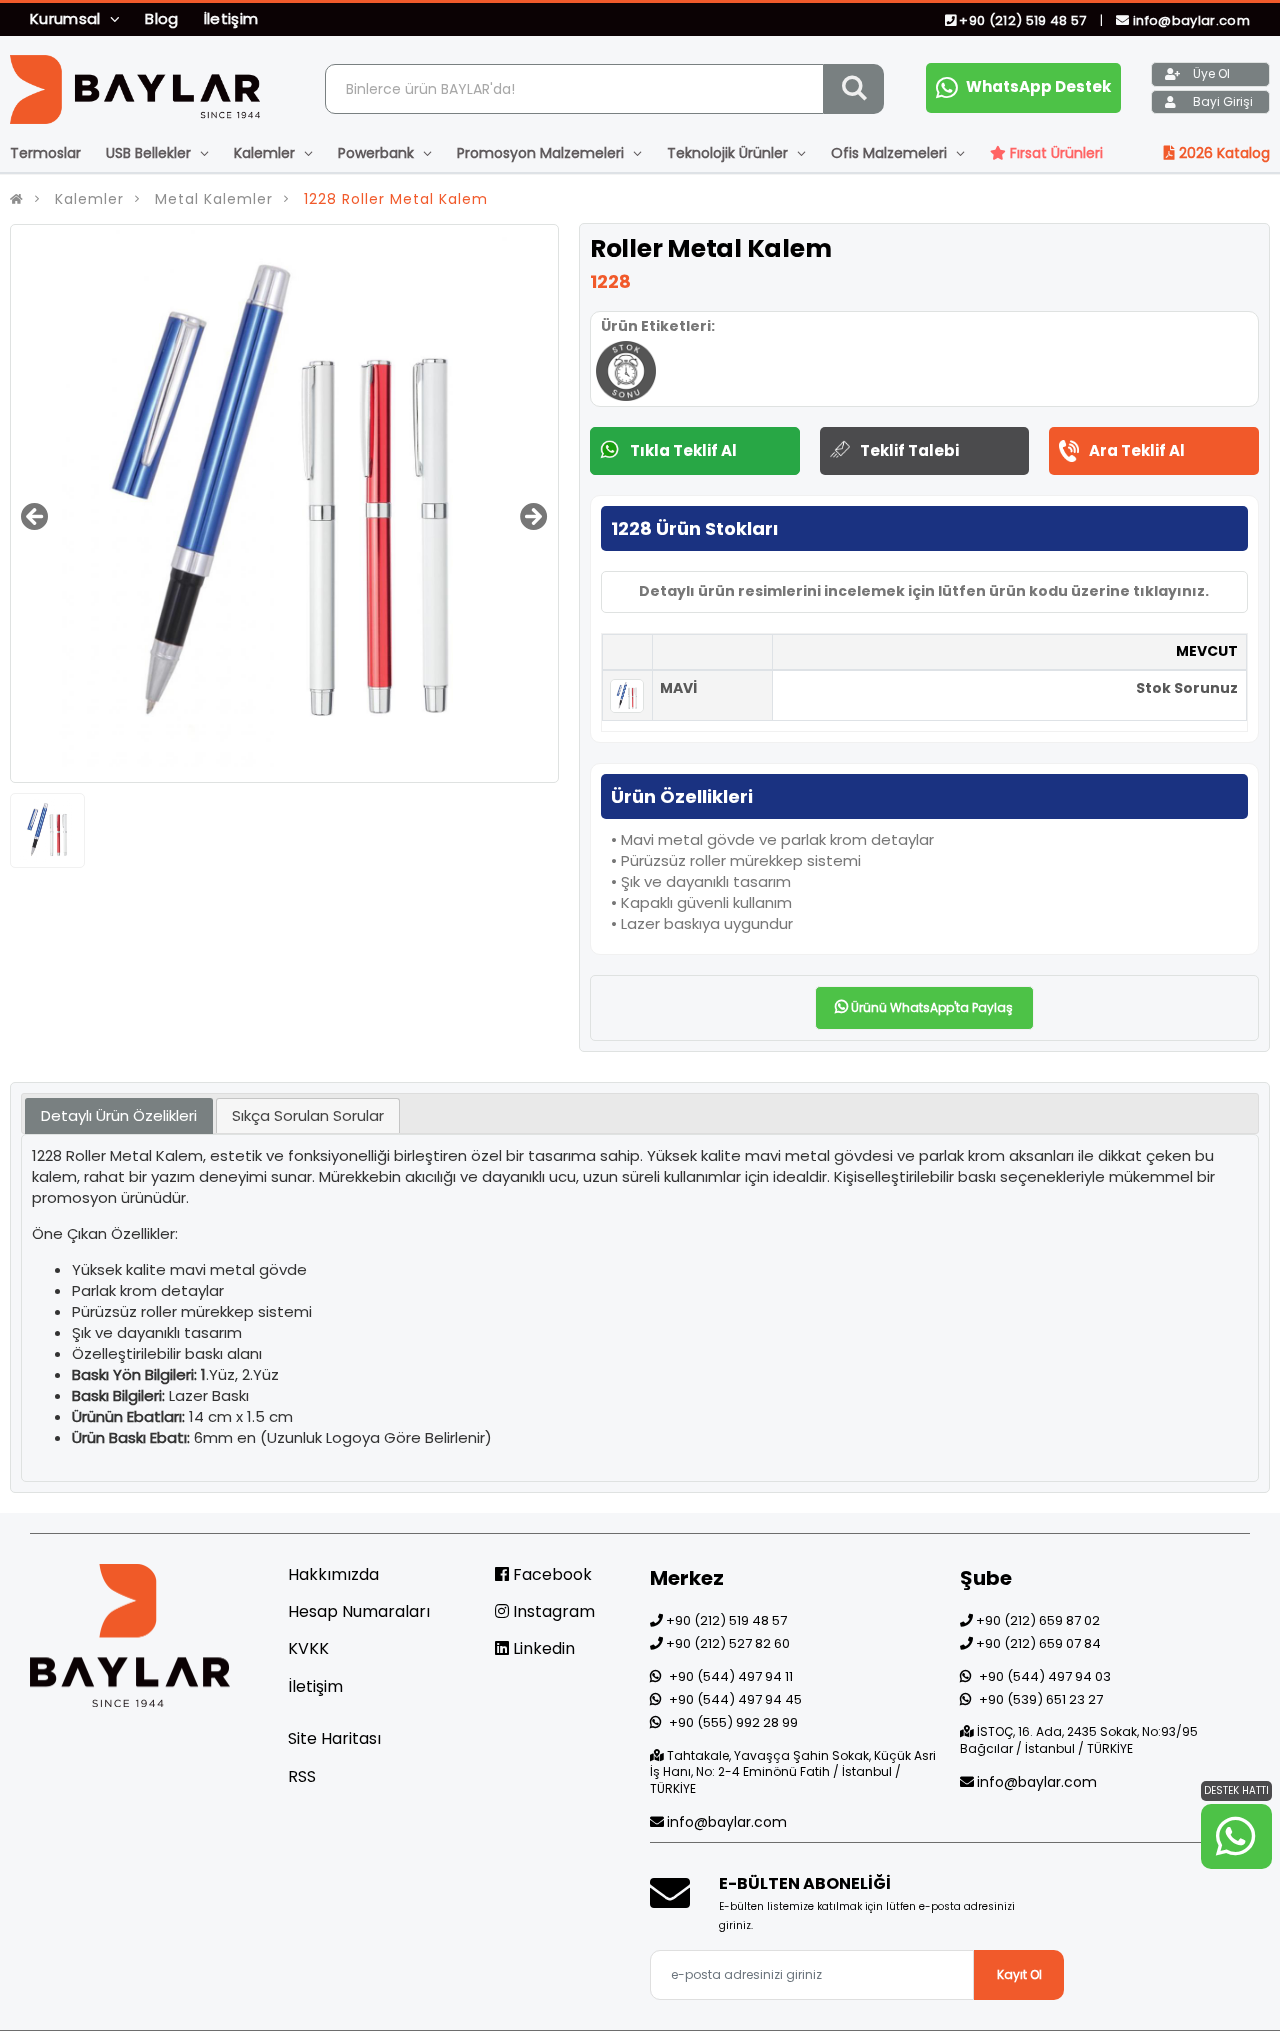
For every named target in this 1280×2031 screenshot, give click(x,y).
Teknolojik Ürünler (729, 153)
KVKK (308, 1648)
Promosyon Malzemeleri (542, 153)
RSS (302, 1776)
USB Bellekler (150, 153)
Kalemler (266, 153)
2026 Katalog (1222, 153)
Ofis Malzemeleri (891, 153)
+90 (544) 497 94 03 (1045, 1676)
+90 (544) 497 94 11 (731, 1676)
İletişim (231, 18)
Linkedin (542, 1648)
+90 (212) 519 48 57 (1023, 20)
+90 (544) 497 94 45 (735, 1699)
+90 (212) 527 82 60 (728, 1643)
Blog (161, 18)
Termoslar (45, 153)
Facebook (550, 1574)
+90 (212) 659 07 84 (1038, 1643)
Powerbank (378, 153)
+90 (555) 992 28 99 (733, 1722)
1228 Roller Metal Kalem (396, 199)
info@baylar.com (1190, 20)
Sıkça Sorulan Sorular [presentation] (308, 1115)
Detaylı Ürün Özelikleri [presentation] (119, 1115)
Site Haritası (334, 1738)
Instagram (552, 1611)
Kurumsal (67, 18)
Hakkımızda (333, 1574)
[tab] (119, 1116)
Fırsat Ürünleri (1054, 153)
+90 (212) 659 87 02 (1038, 1620)
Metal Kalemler (214, 199)
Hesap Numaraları (359, 1611)
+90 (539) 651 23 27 (1041, 1699)
